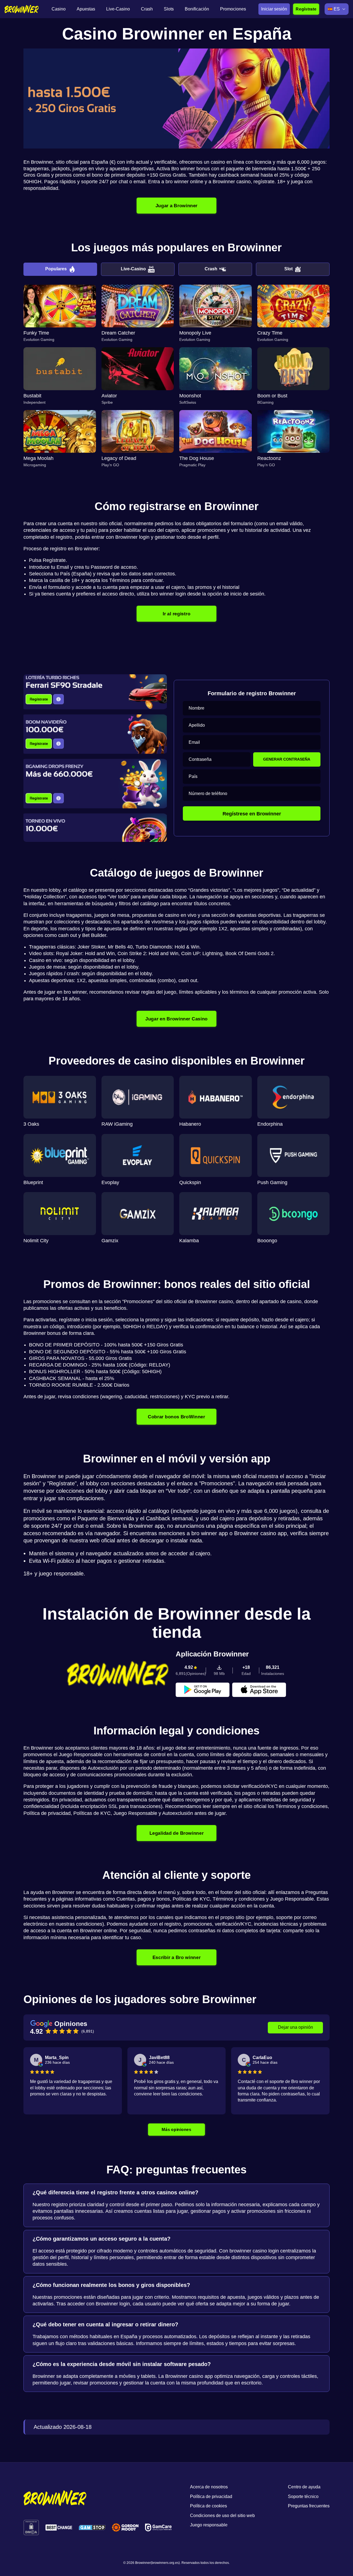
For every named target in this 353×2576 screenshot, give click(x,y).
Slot (288, 269)
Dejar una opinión (295, 2027)
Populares (56, 269)
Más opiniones (177, 2129)
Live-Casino (133, 269)
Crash (211, 269)
